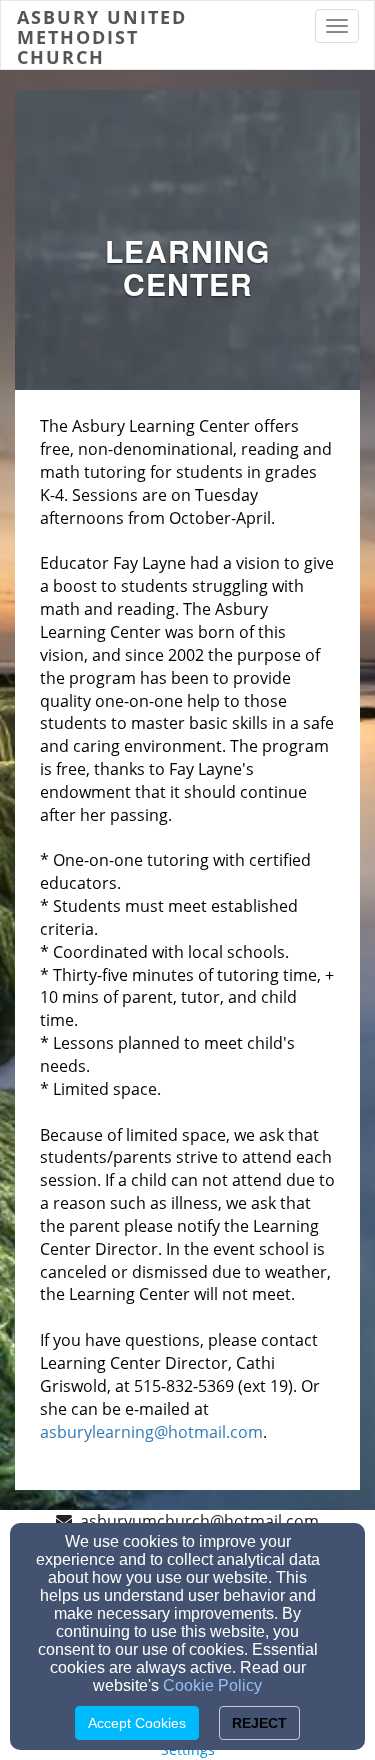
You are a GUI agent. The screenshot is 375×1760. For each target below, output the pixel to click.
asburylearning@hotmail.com (151, 1432)
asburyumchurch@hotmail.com (199, 1521)
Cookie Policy (212, 1685)
